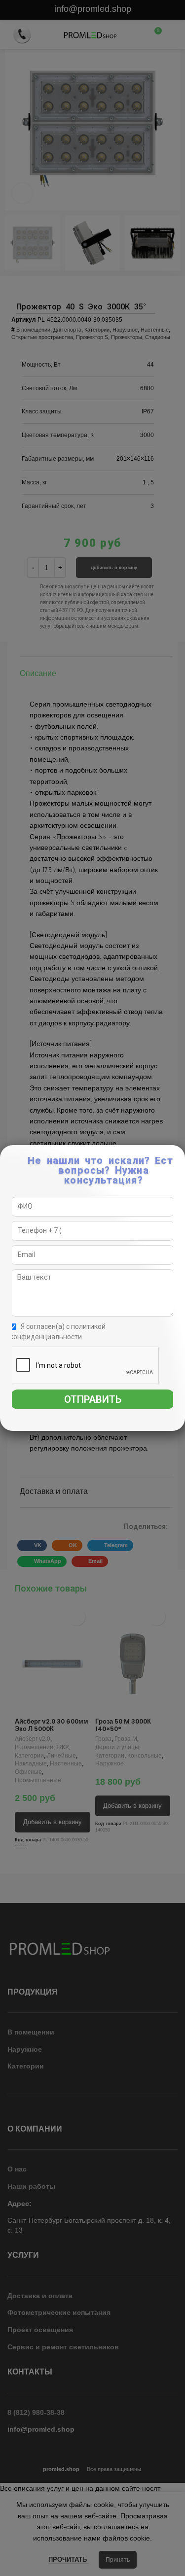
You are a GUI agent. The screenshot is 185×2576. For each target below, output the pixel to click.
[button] (178, 1158)
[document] (92, 1288)
